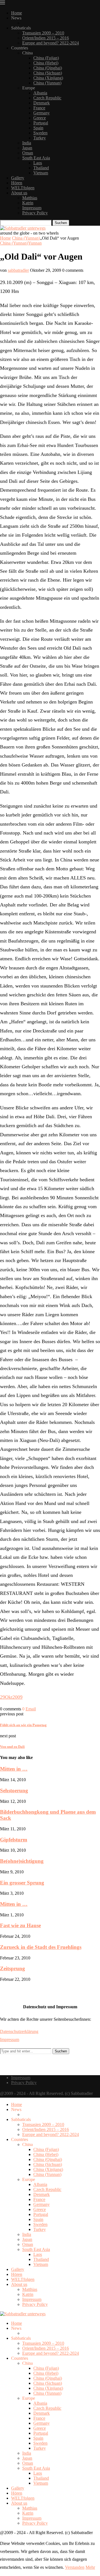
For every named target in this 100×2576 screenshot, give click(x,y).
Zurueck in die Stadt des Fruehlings (41, 1947)
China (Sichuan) (48, 73)
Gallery (18, 178)
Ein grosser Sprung (22, 1883)
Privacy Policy (35, 213)
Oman (28, 153)
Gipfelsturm (14, 1840)
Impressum (32, 208)
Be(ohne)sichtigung (22, 1861)
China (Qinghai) (48, 68)
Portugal (41, 123)
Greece (40, 118)
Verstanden (75, 2567)
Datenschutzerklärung (19, 2031)
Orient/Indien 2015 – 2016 (46, 38)
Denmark (42, 103)
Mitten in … (14, 1769)
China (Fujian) (46, 58)
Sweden (40, 133)
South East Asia (36, 158)
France (39, 108)
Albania (40, 93)
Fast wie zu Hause (20, 1925)
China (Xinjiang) (48, 78)
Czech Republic (47, 98)
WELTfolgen (23, 188)
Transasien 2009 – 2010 (43, 33)
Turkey (40, 138)
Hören (17, 183)
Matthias (30, 198)
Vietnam (41, 173)
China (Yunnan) (47, 83)
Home (17, 13)
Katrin (28, 203)
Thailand (41, 168)
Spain (38, 128)
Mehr (90, 2567)
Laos (38, 163)
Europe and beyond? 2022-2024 (51, 43)
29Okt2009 (11, 1697)
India (27, 143)
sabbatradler (18, 270)
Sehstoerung (14, 1790)
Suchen (61, 223)
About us (19, 193)
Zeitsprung (12, 1968)
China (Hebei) (46, 63)
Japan (27, 148)
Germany (42, 113)
